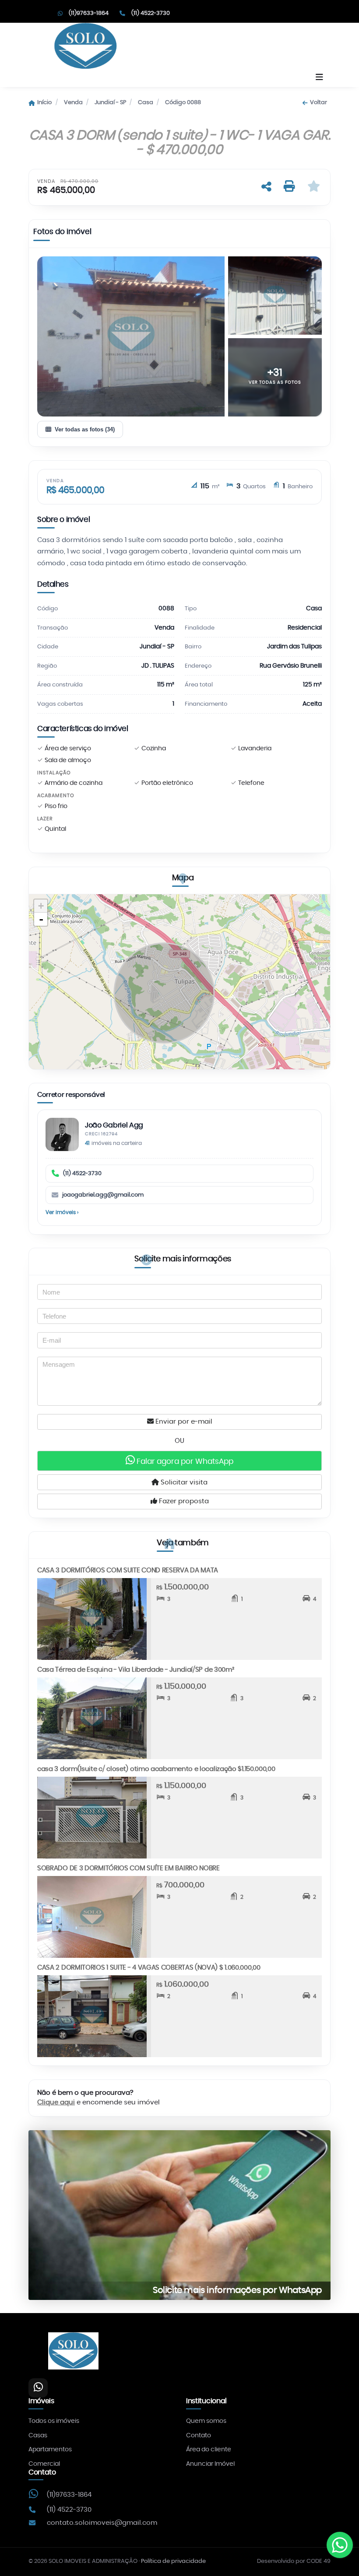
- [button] (41, 919)
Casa (146, 103)
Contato (199, 2436)
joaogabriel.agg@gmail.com (103, 1195)
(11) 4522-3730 (82, 1174)
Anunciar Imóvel (210, 2464)
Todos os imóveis (54, 2421)
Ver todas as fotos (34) (85, 429)
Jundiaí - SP (110, 103)
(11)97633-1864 (69, 2495)
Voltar (318, 103)
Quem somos (206, 2421)
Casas (38, 2436)
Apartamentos (50, 2450)
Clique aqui (56, 2102)
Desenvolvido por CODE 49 (294, 2561)
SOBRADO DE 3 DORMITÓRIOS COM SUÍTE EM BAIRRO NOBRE (128, 1868)
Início (44, 103)
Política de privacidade (173, 2561)
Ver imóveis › (62, 1212)
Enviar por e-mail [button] (183, 1422)
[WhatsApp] (38, 2388)
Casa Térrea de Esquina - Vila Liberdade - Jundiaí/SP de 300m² (136, 1670)
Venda (73, 103)
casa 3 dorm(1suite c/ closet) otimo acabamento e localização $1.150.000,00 (156, 1769)
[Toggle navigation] (319, 78)
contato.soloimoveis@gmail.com (102, 2523)
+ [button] (41, 906)
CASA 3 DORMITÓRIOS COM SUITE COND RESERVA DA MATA (128, 1570)
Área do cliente (209, 2450)
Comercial (44, 2464)
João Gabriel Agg (114, 1125)
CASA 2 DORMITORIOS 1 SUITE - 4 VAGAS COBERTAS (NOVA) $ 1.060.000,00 (149, 1968)
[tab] (62, 234)
